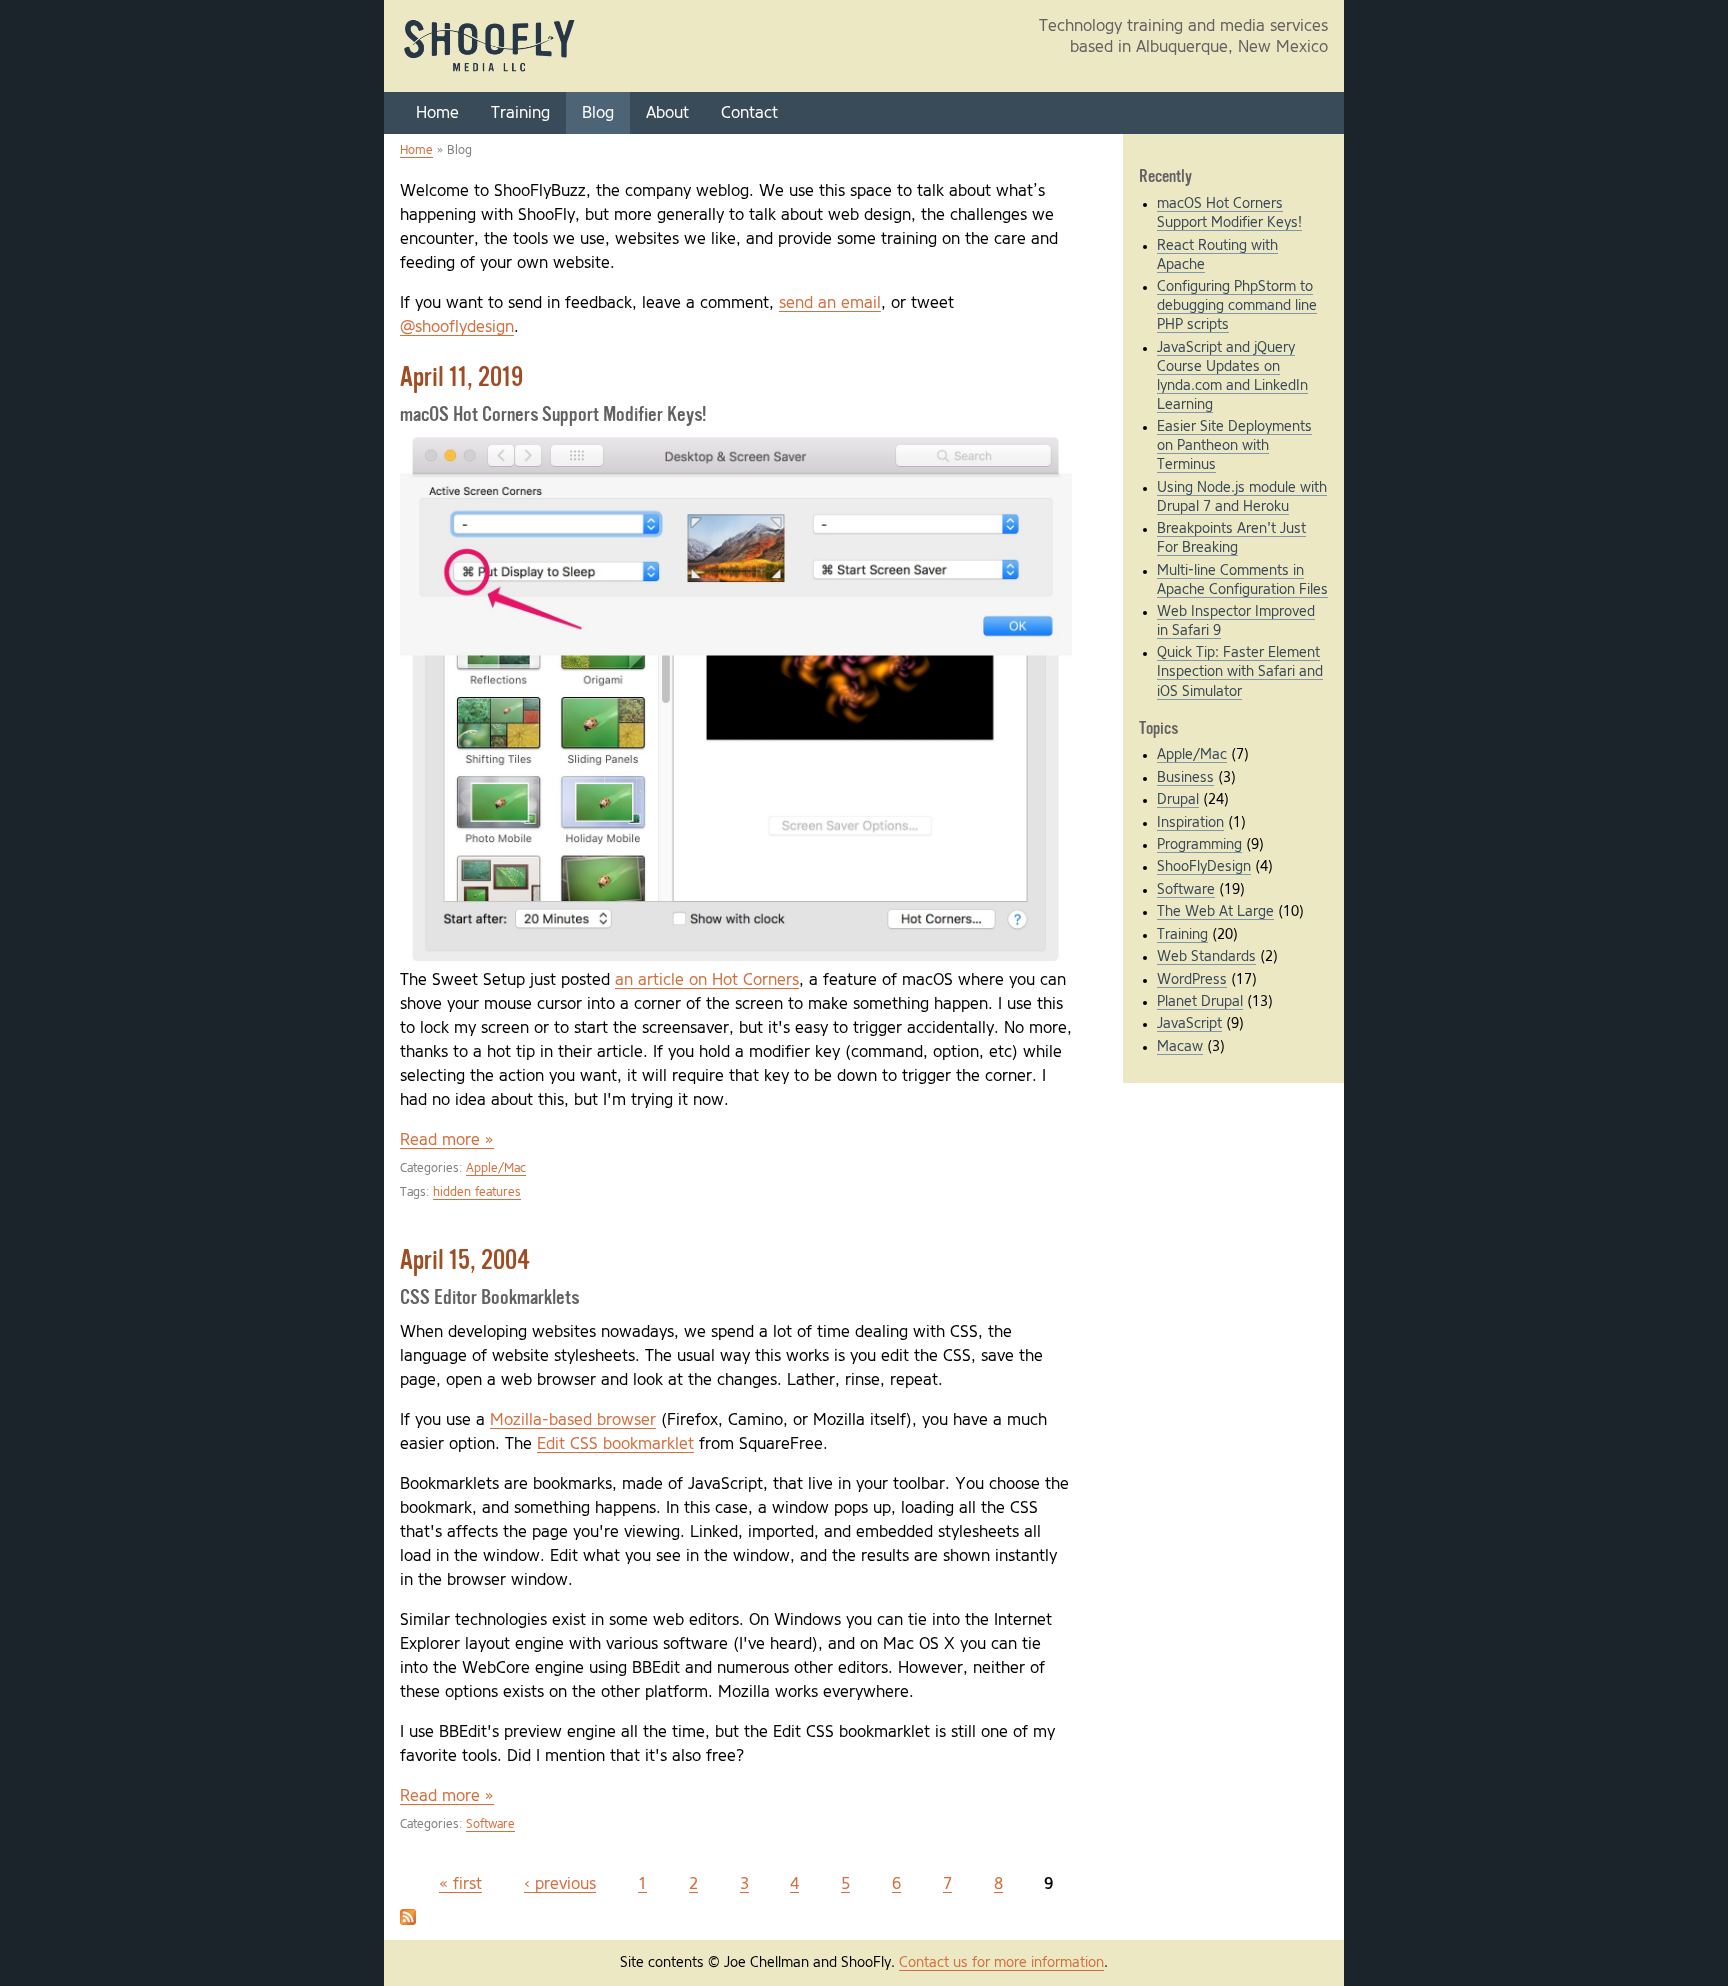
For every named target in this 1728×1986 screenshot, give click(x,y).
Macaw (1180, 1047)
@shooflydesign (457, 327)
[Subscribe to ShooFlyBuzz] (408, 1920)
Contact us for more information (1001, 1963)
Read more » (447, 1140)
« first (460, 1884)
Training (520, 113)
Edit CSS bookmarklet (615, 1444)
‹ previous (560, 1884)
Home (437, 113)
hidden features (477, 1192)
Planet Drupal (1200, 1002)
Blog (598, 113)
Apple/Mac (496, 1168)
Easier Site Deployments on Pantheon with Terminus (1234, 446)
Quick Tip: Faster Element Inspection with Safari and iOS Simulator (1240, 672)
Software (490, 1824)
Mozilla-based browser (573, 1420)
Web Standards (1206, 957)
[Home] (490, 71)
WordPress (1192, 980)
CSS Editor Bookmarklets (489, 1298)
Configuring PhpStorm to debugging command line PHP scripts (1237, 306)
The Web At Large (1215, 912)
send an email (830, 303)
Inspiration (1190, 823)
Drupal (1178, 800)
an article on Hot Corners (707, 980)
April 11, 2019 (461, 379)
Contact (749, 113)
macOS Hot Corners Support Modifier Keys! (553, 415)
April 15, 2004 (465, 1262)
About (667, 113)
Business (1185, 778)
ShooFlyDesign (1204, 867)
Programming (1199, 845)
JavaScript (1189, 1024)
